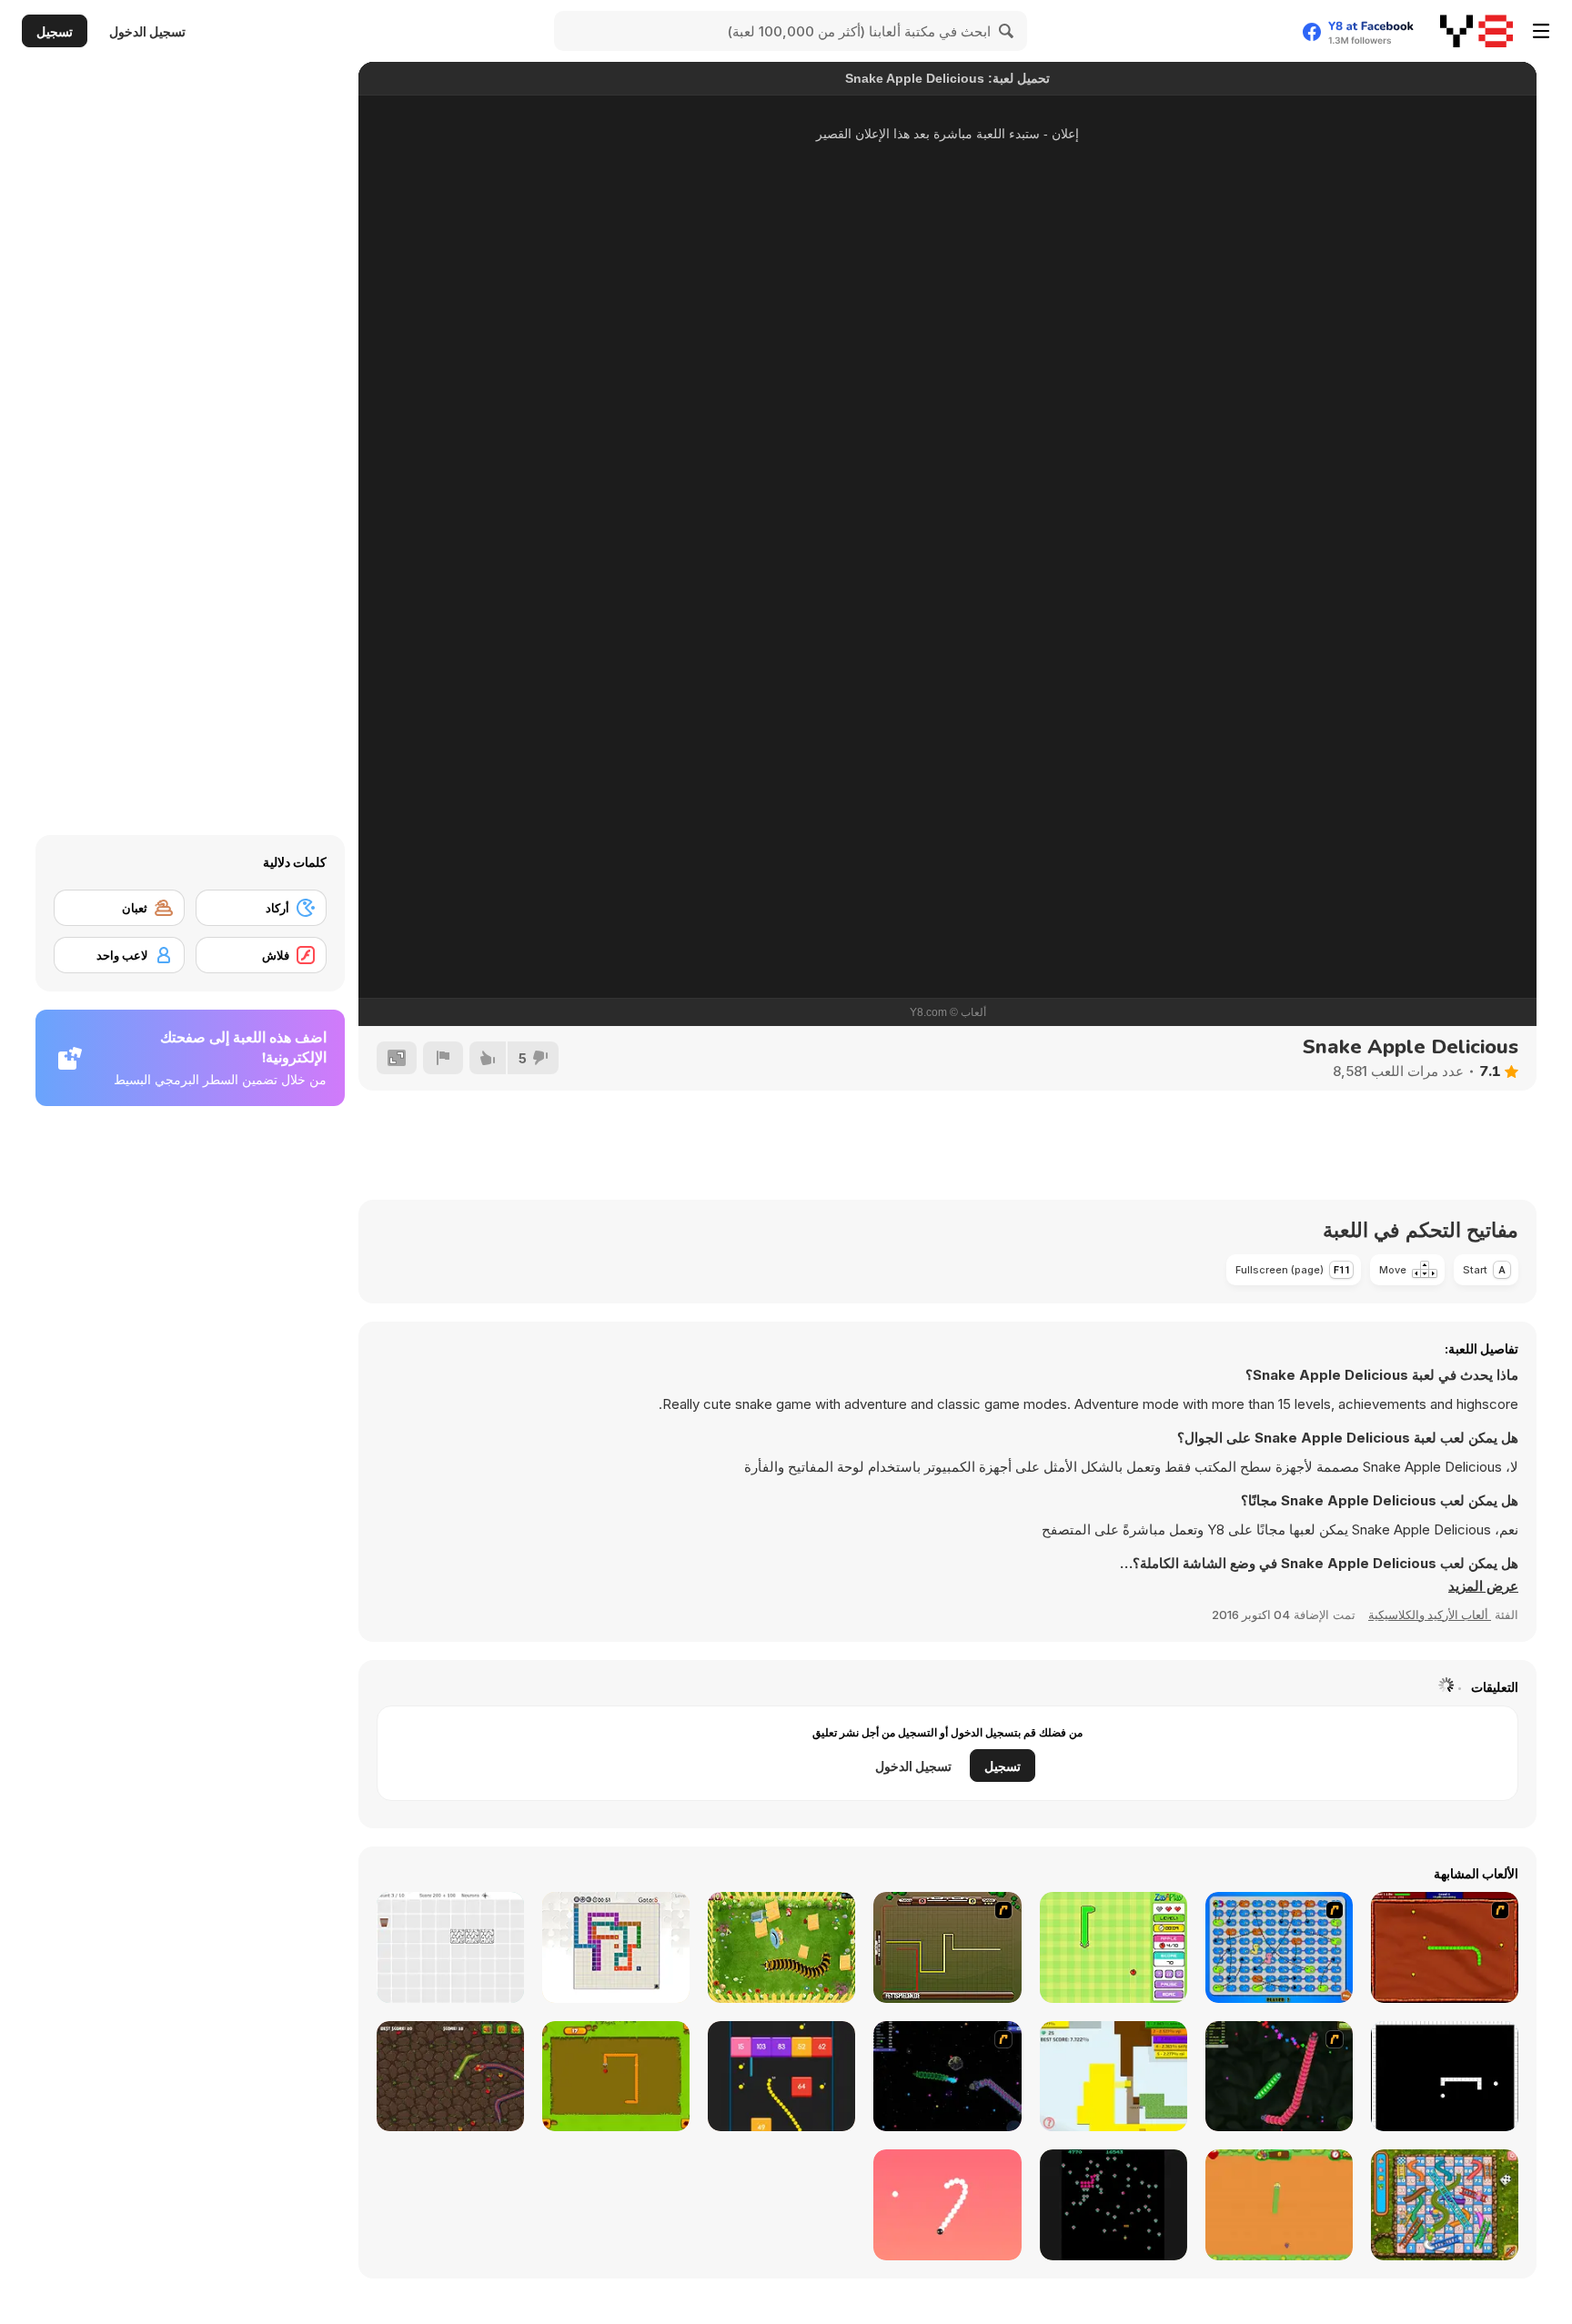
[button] (1483, 1586)
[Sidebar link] (1541, 31)
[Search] (1007, 31)
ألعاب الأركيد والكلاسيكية (1430, 1615)
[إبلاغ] (443, 1058)
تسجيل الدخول (147, 31)
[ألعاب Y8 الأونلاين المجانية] (1476, 31)
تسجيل (55, 31)
